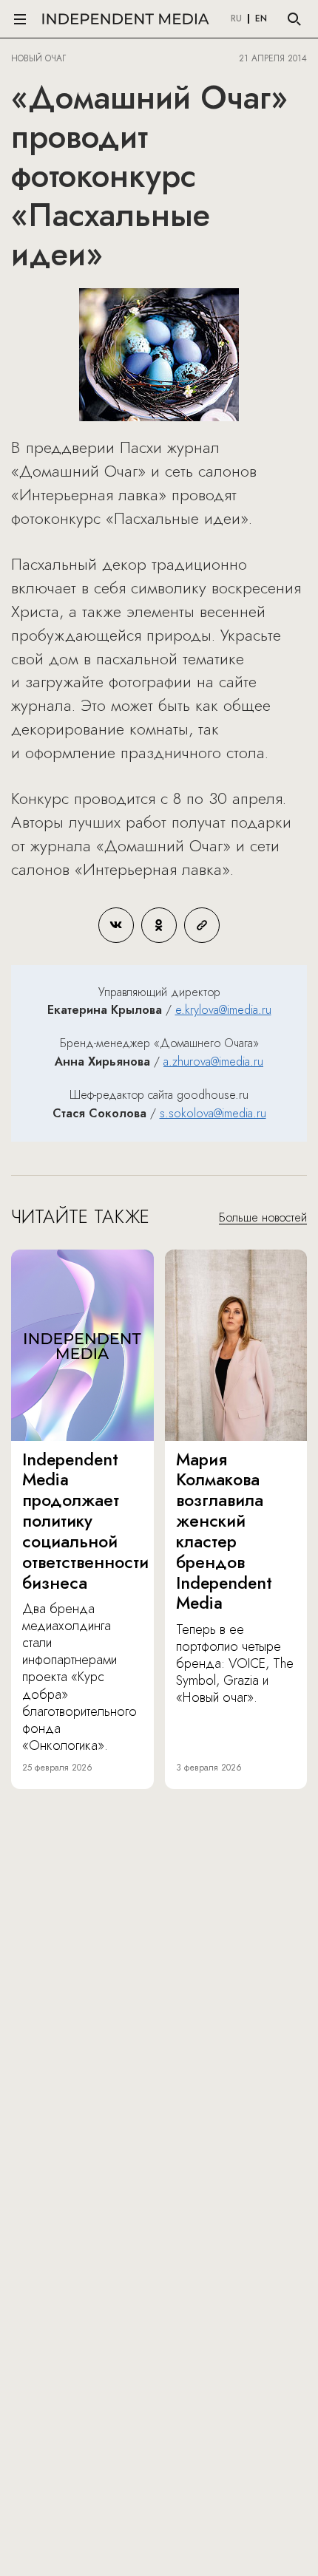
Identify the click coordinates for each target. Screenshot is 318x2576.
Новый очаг (38, 58)
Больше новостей (263, 1217)
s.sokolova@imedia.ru (213, 1113)
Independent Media (126, 19)
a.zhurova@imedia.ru (213, 1062)
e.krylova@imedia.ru (223, 1010)
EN (261, 19)
